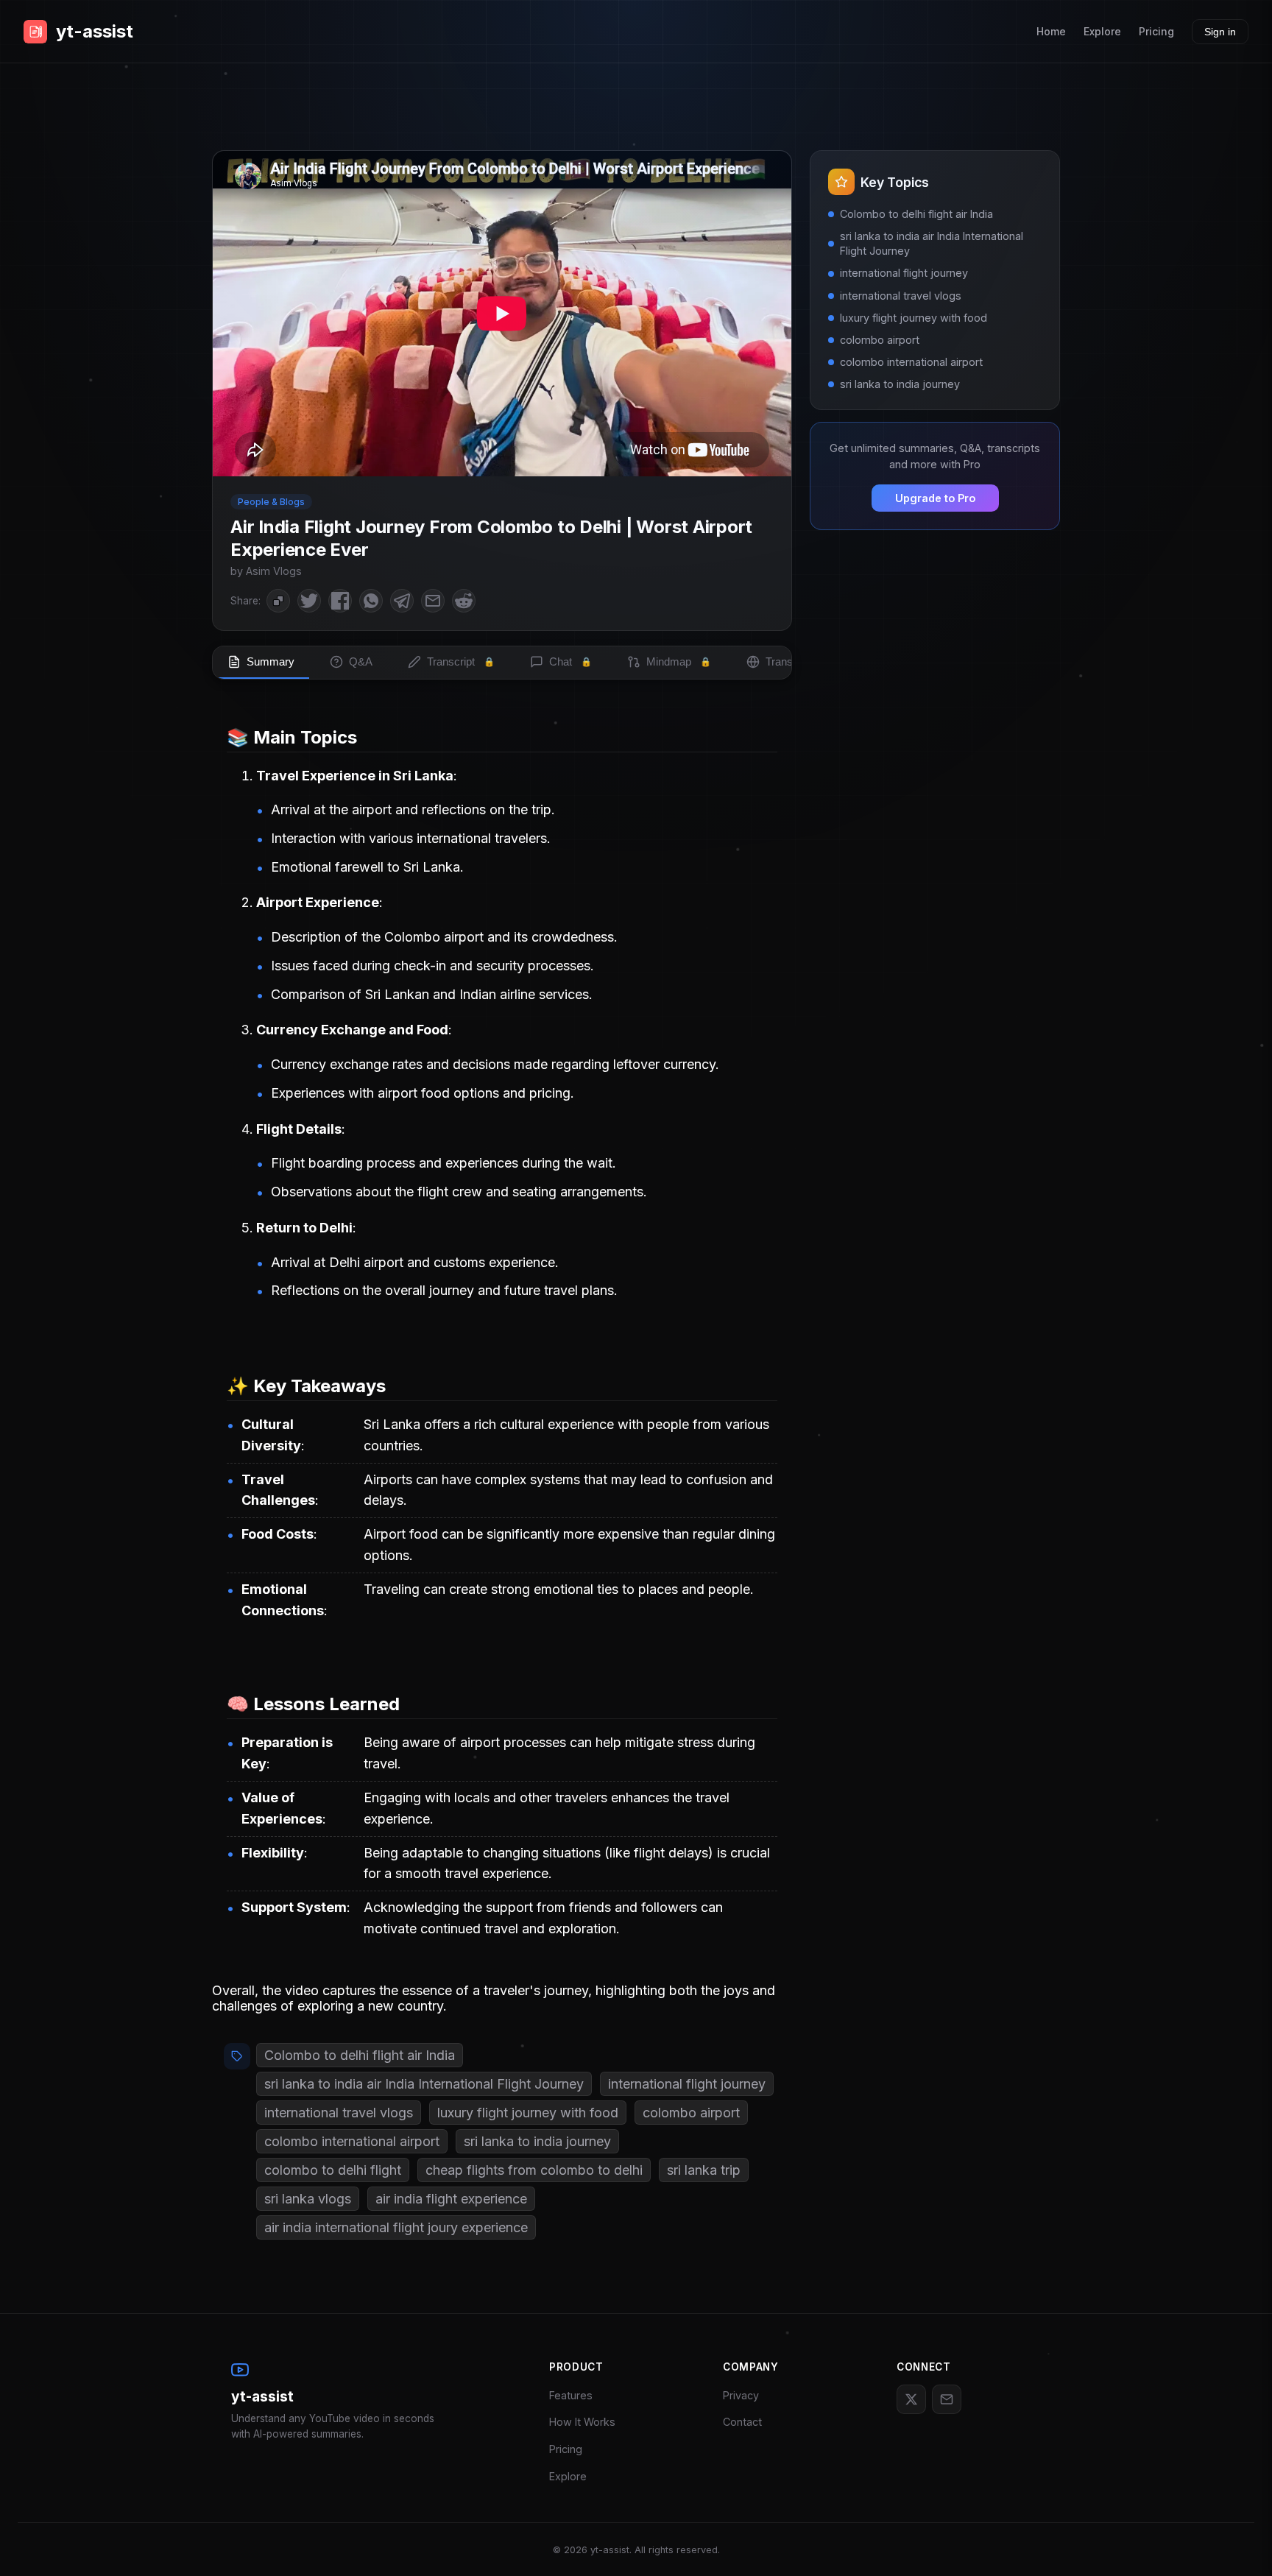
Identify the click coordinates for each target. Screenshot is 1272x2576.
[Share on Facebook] (340, 601)
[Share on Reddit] (464, 601)
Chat (570, 661)
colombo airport (691, 2113)
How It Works (582, 2422)
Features (571, 2395)
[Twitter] (911, 2399)
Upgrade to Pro (935, 498)
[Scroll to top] (1239, 2543)
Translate (798, 661)
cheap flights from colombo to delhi (534, 2170)
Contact (742, 2422)
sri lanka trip (704, 2170)
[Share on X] (309, 601)
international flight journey (687, 2084)
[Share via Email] (433, 601)
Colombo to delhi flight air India (360, 2055)
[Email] (947, 2399)
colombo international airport (352, 2141)
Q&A (361, 661)
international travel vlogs (339, 2113)
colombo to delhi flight (333, 2170)
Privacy (741, 2395)
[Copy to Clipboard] (278, 601)
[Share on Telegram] (402, 601)
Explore (1102, 31)
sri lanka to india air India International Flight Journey (424, 2084)
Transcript (461, 661)
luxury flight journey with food (528, 2113)
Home (1051, 31)
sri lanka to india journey (537, 2141)
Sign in (1220, 32)
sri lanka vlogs (308, 2199)
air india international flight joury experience (396, 2227)
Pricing (1156, 31)
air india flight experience (451, 2199)
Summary (271, 661)
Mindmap (679, 661)
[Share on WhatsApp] (371, 601)
